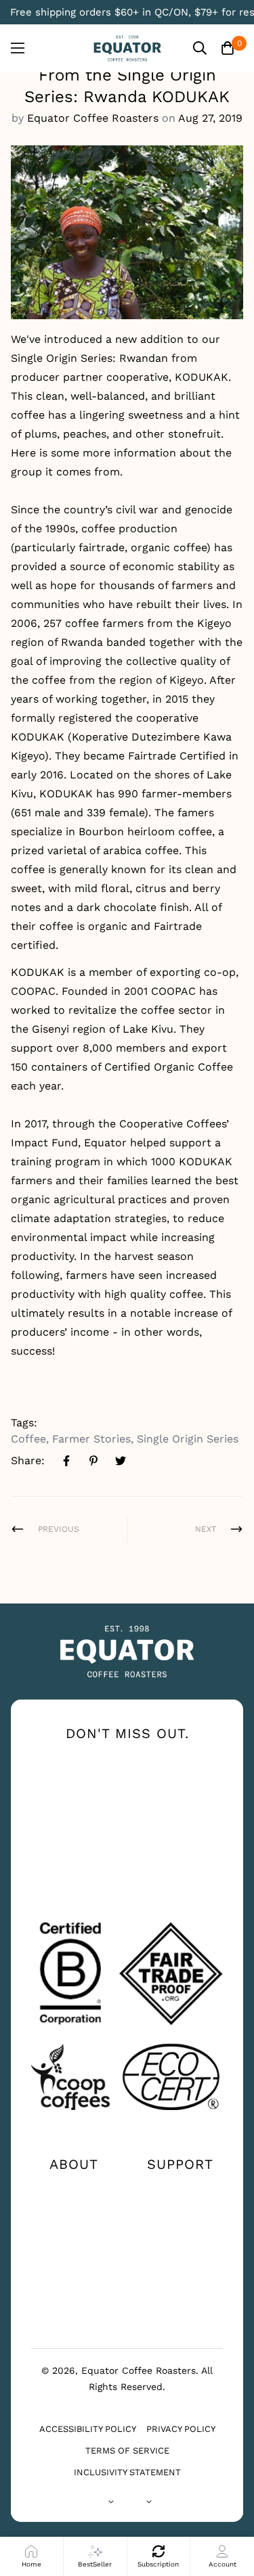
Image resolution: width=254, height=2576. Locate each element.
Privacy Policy (181, 2429)
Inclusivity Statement (127, 2472)
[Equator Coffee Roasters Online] (127, 48)
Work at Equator (74, 2259)
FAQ (181, 2232)
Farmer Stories (91, 1439)
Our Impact (73, 2210)
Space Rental (74, 2310)
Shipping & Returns (181, 2259)
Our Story (74, 2188)
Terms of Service (127, 2451)
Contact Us (180, 2188)
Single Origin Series (188, 1439)
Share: (28, 1460)
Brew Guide (74, 2232)
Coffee (28, 1439)
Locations (181, 2210)
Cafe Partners (73, 2289)
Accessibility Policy (88, 2429)
